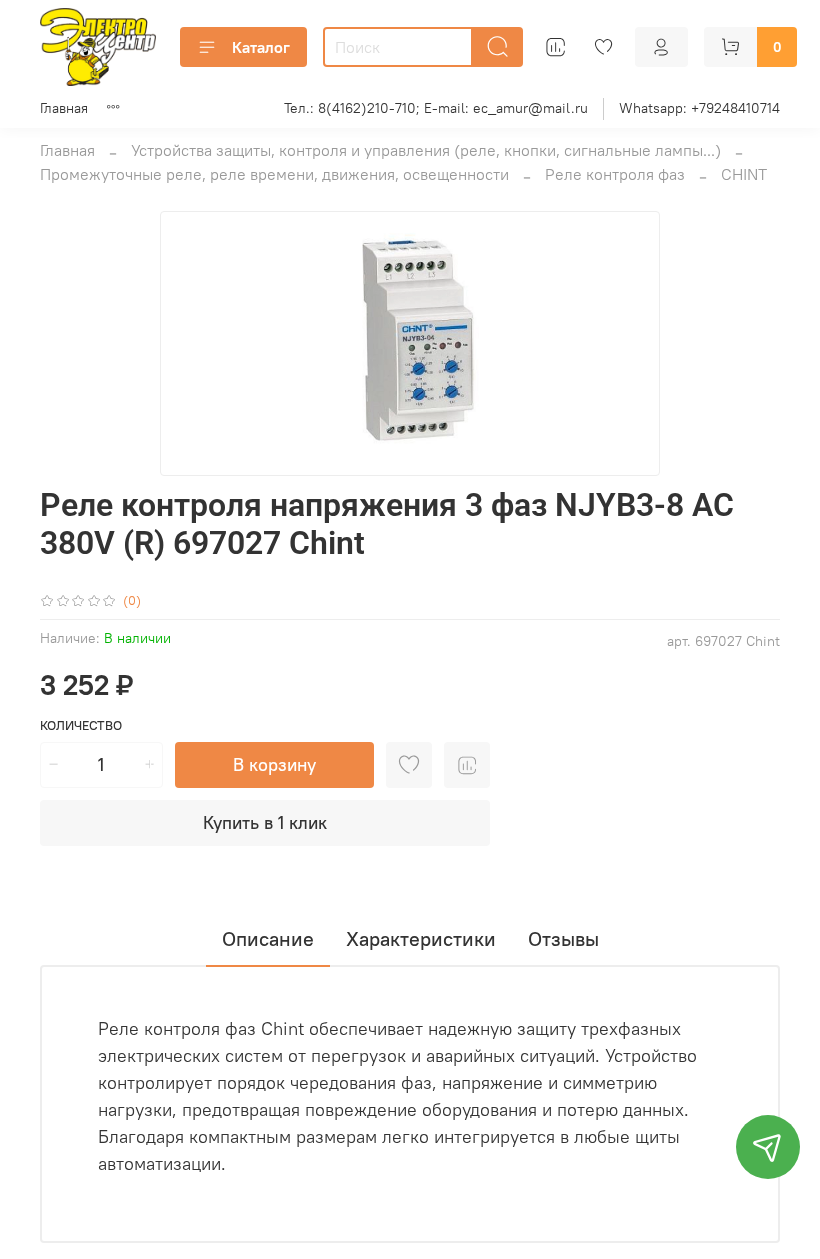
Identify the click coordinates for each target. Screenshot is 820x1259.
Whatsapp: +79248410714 (699, 108)
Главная (64, 108)
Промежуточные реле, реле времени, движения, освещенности (274, 174)
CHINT (744, 174)
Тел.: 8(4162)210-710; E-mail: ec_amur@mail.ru (436, 108)
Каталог (261, 47)
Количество (81, 725)
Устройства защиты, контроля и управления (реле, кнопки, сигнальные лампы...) (426, 150)
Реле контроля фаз (615, 174)
